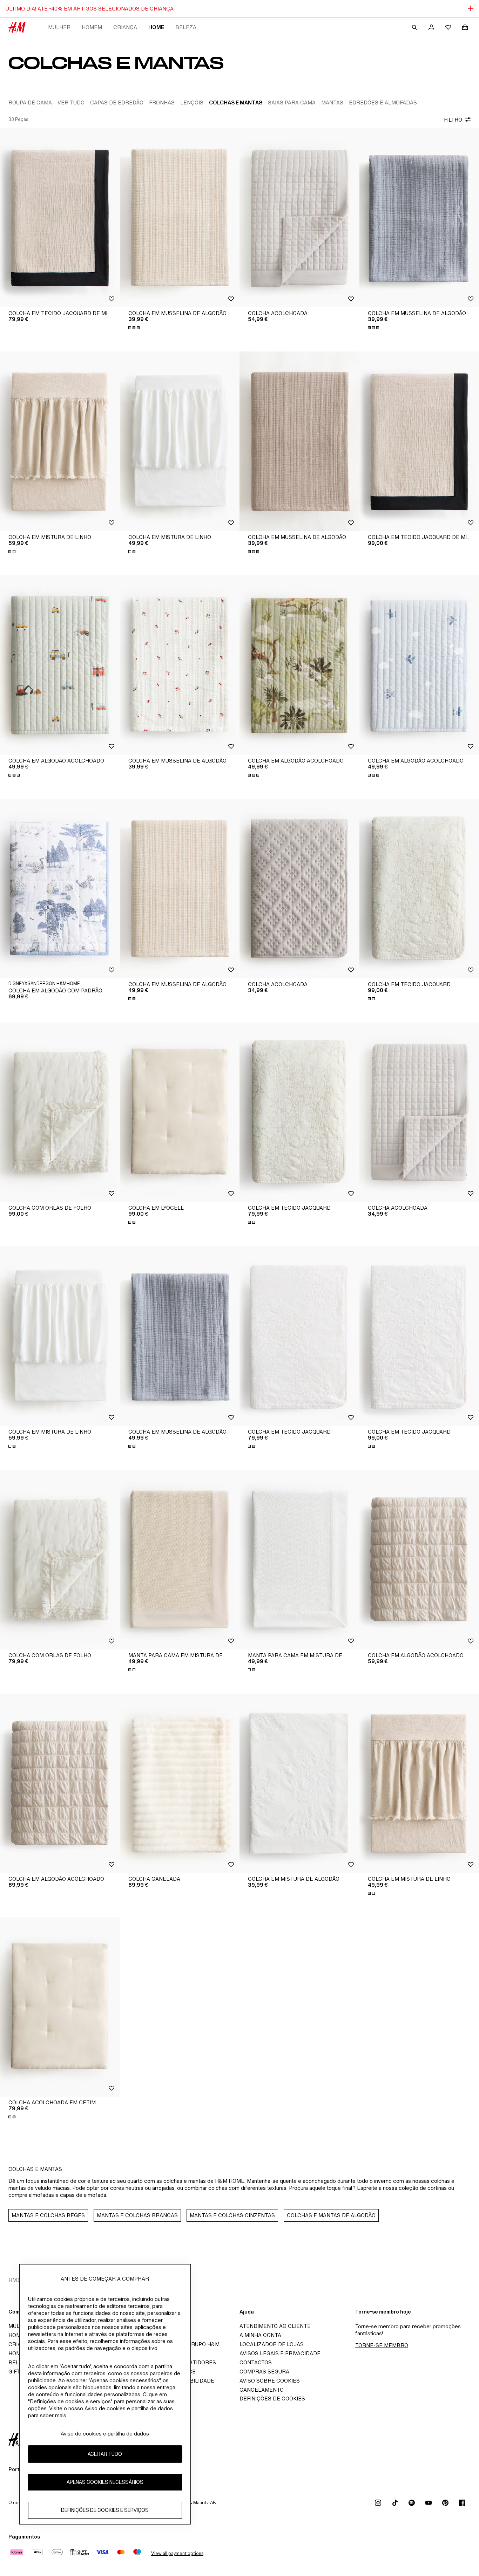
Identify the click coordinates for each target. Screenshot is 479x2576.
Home (156, 27)
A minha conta (260, 2335)
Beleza (186, 27)
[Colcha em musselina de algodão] (180, 218)
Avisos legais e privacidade (280, 2353)
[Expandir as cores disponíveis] (135, 328)
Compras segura (264, 2372)
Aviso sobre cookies (270, 2381)
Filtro (453, 120)
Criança (125, 27)
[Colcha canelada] (180, 1783)
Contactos (256, 2362)
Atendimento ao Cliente (275, 2326)
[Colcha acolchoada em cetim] (60, 2007)
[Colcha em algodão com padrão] (60, 889)
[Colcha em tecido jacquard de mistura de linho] (60, 218)
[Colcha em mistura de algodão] (299, 1783)
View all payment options (177, 2553)
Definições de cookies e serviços (105, 2510)
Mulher (59, 27)
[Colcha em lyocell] (180, 1112)
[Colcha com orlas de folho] (60, 1112)
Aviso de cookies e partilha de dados (105, 2434)
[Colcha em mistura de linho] (60, 441)
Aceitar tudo (105, 2454)
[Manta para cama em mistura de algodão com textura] (180, 1560)
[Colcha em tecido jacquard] (299, 1112)
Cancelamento (262, 2390)
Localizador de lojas (272, 2344)
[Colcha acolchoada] (299, 218)
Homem (92, 27)
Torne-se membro (382, 2345)
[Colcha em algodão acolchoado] (60, 665)
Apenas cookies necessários (105, 2482)
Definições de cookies (272, 2399)
